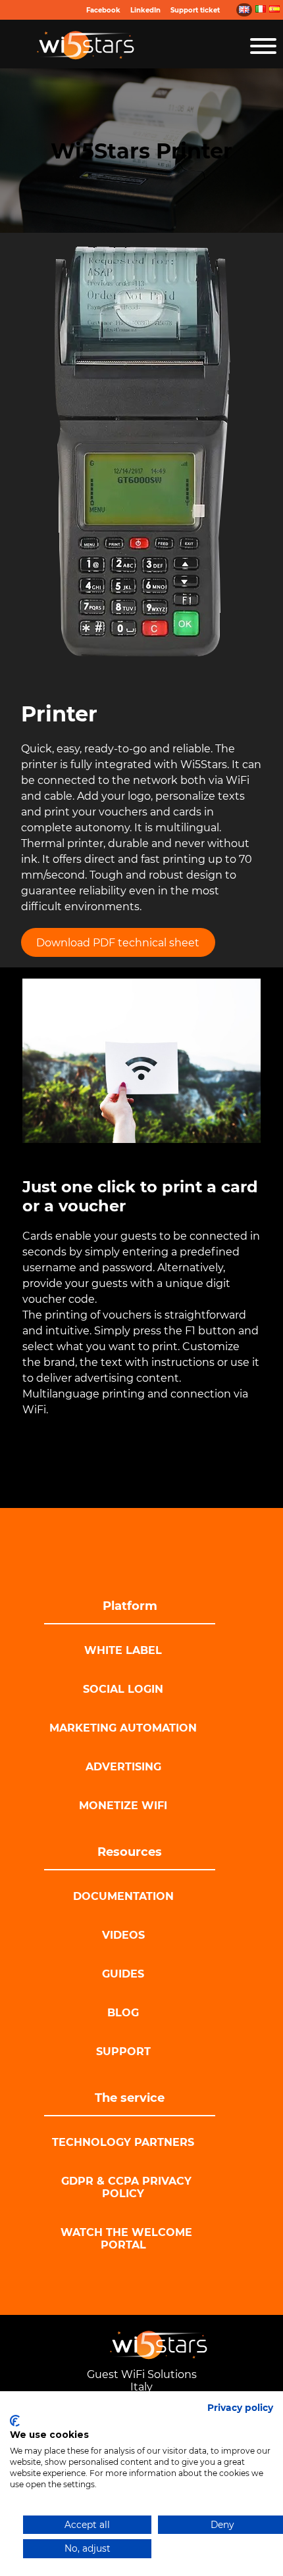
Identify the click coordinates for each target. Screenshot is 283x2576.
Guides (123, 1974)
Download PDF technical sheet (118, 943)
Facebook (103, 10)
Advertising (123, 1767)
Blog (123, 2013)
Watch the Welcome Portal (126, 2239)
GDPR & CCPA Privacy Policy (126, 2187)
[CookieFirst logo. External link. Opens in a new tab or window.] (15, 2421)
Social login (123, 1689)
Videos (123, 1935)
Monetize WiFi (123, 1806)
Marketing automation (123, 1728)
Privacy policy (240, 2408)
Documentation (123, 1896)
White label (123, 1650)
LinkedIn (145, 10)
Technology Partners (123, 2142)
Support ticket (195, 10)
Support (123, 2052)
